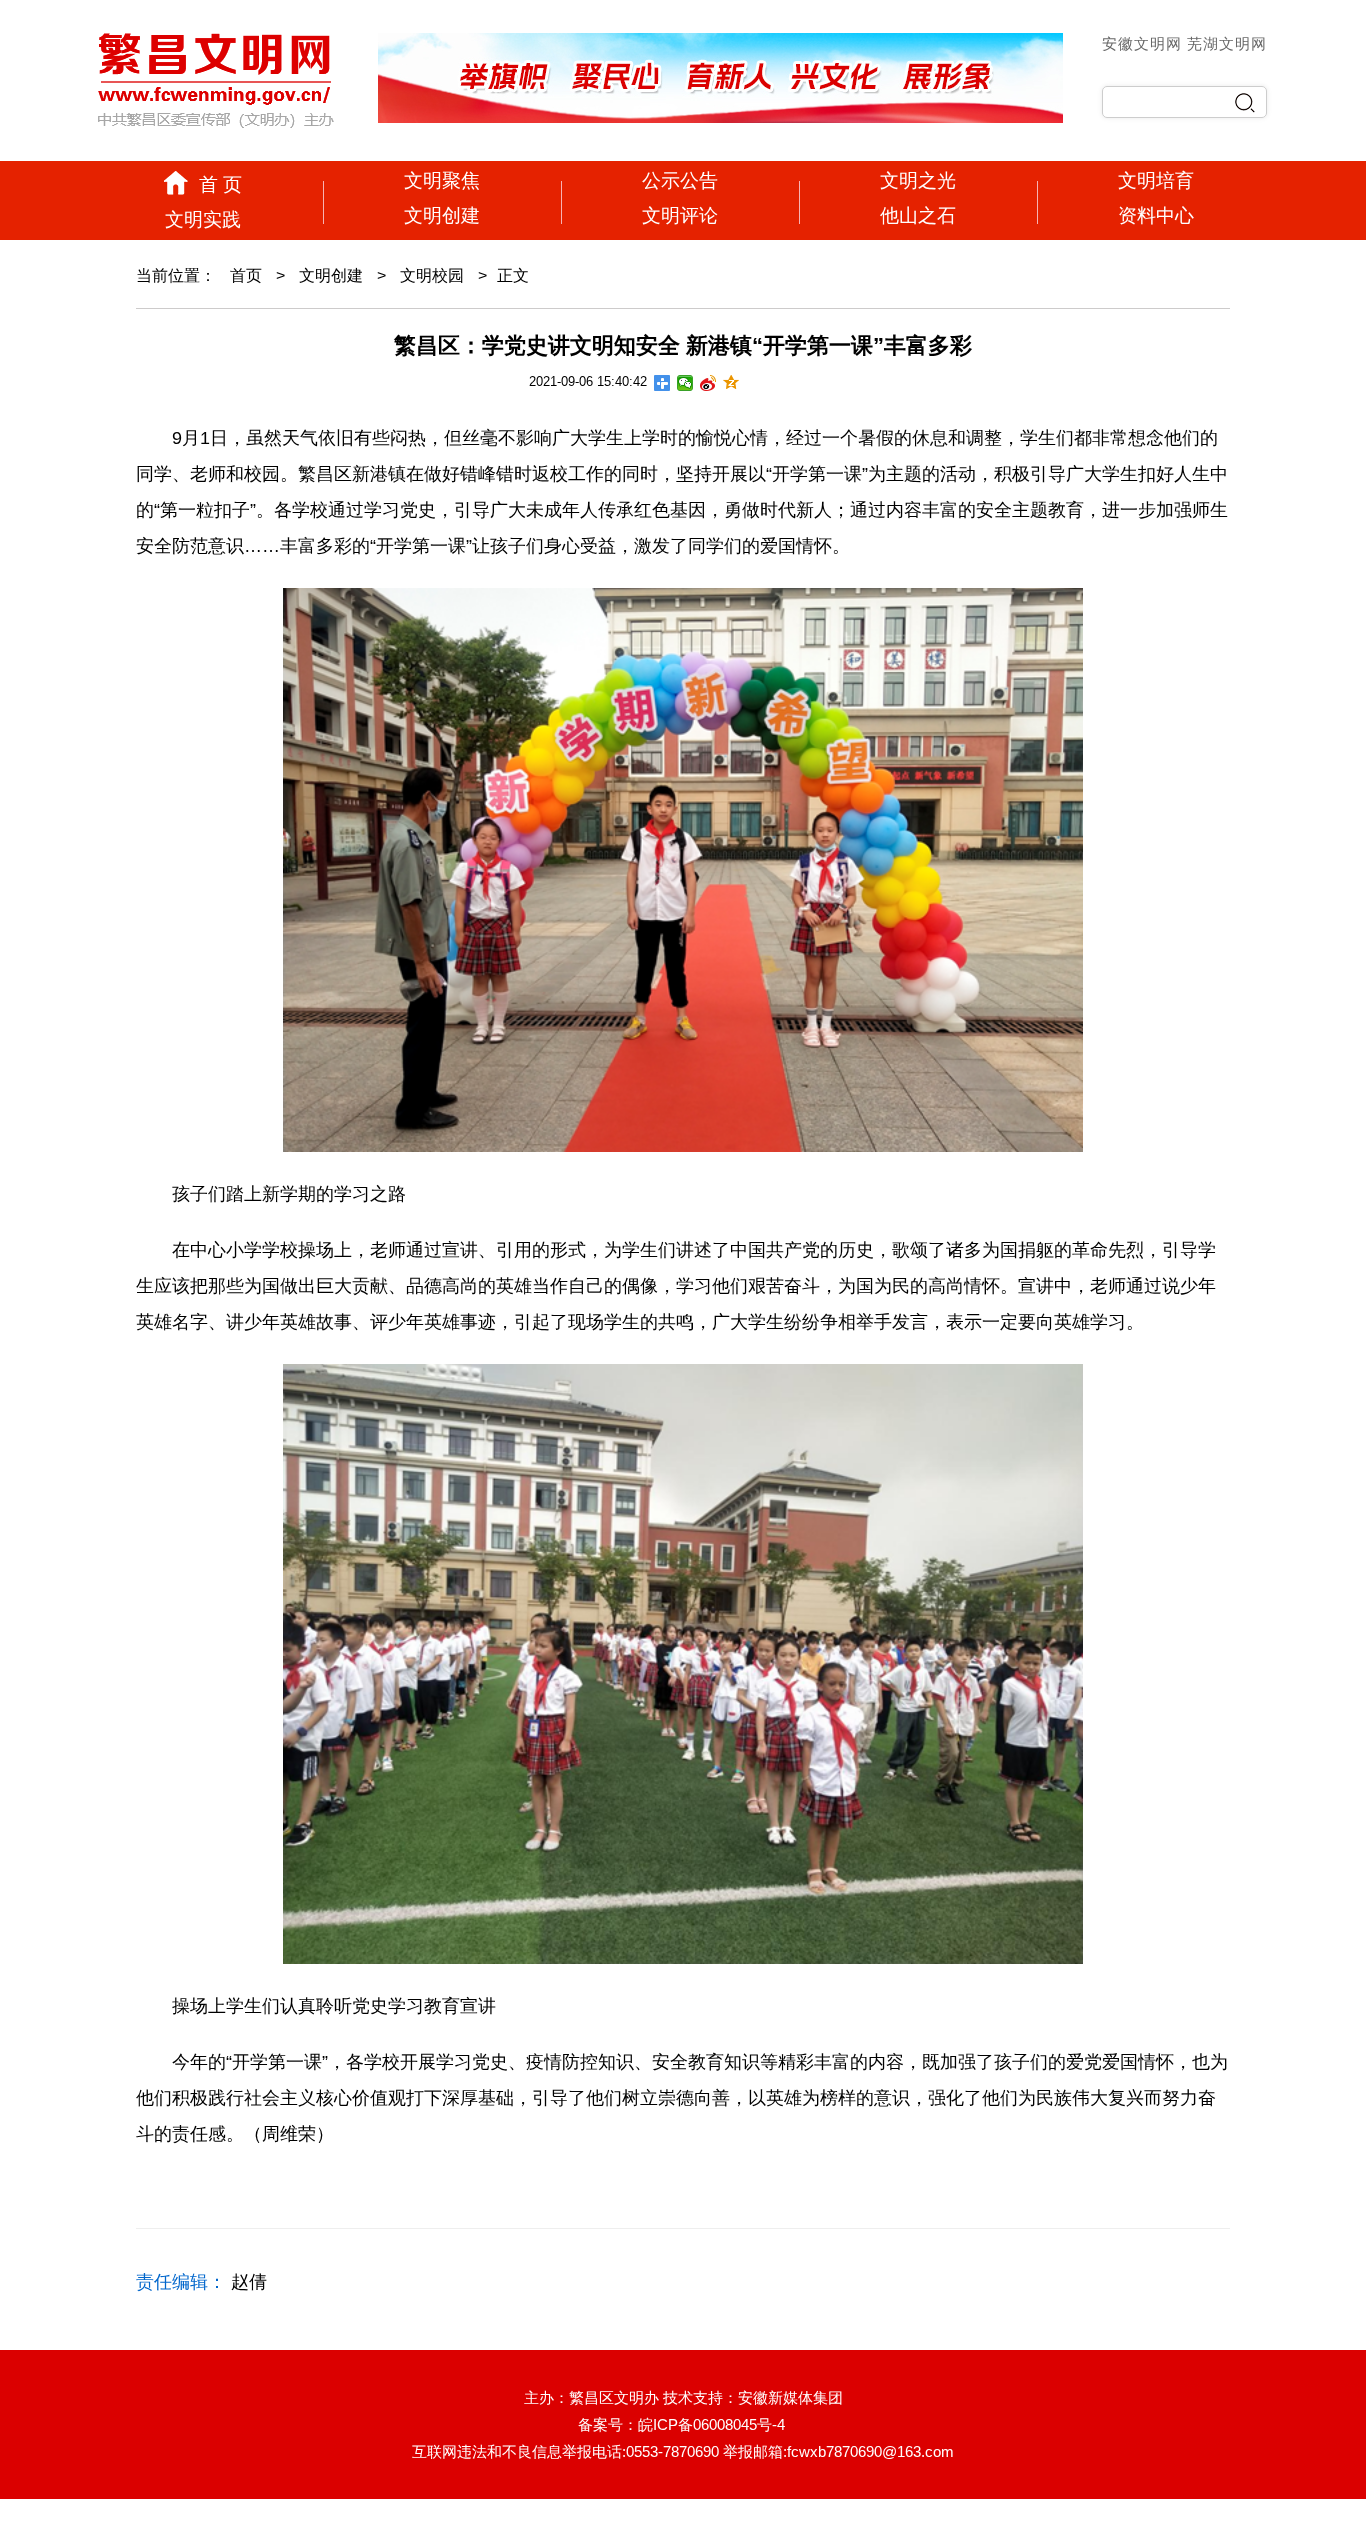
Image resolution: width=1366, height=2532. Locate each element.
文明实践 (203, 219)
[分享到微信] (685, 383)
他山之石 (918, 215)
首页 (246, 275)
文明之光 (918, 180)
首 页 (220, 184)
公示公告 (680, 180)
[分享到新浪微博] (708, 383)
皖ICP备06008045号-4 (711, 2424)
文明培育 (1156, 180)
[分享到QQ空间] (731, 383)
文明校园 (432, 275)
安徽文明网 (1144, 43)
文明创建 (442, 215)
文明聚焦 (442, 180)
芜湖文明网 (1227, 43)
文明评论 (680, 215)
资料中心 (1156, 215)
